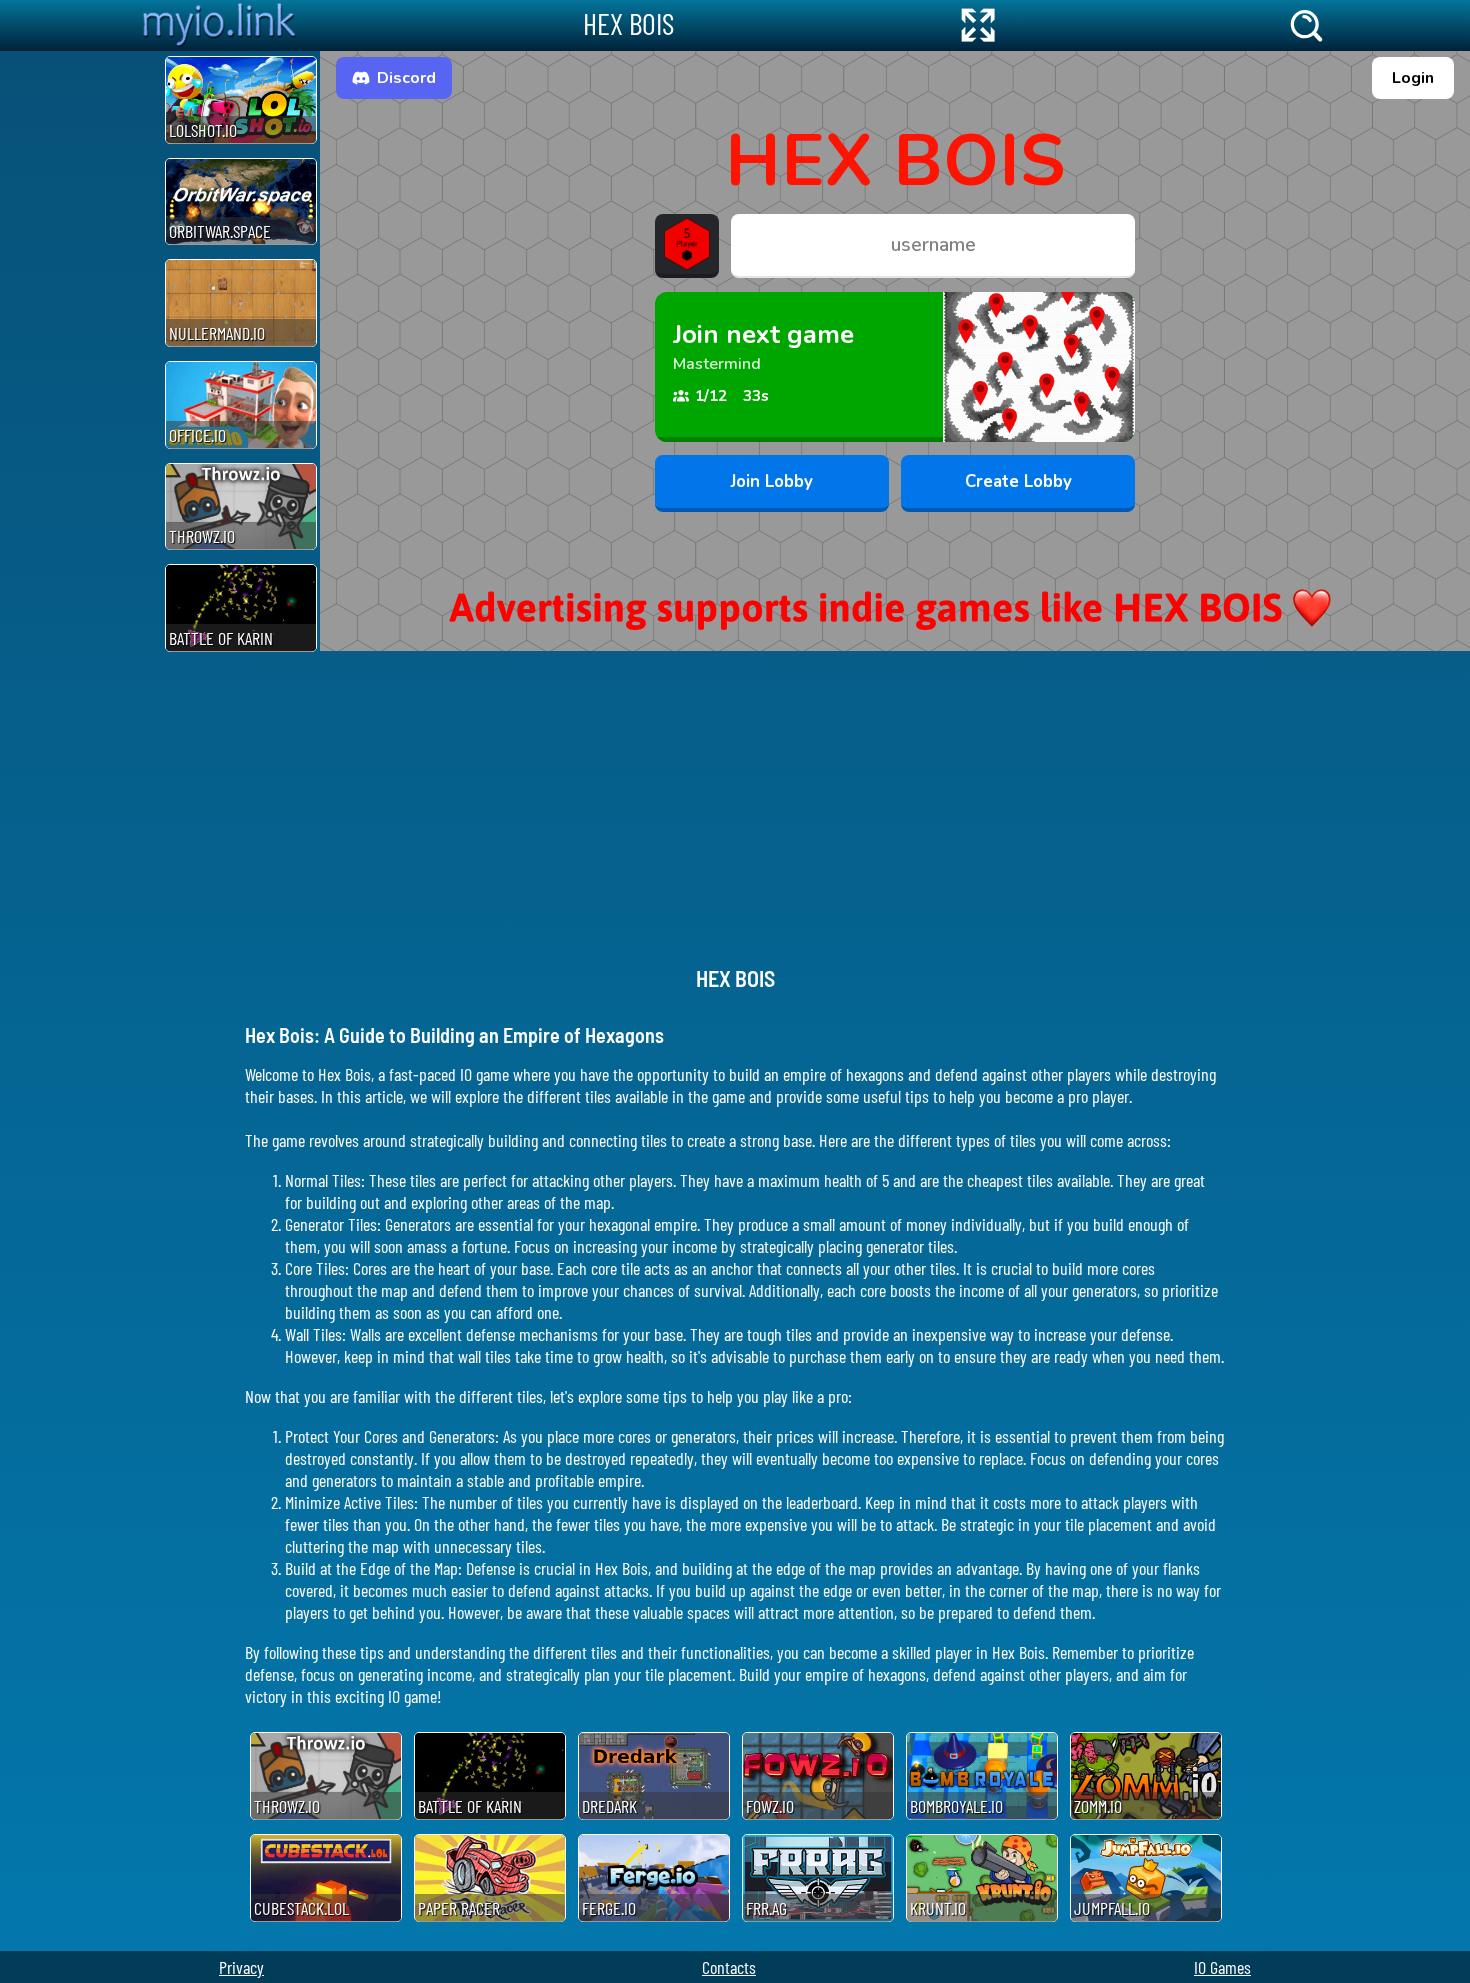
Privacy (241, 1967)
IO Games (1222, 1967)
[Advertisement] (80, 351)
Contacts (729, 1967)
